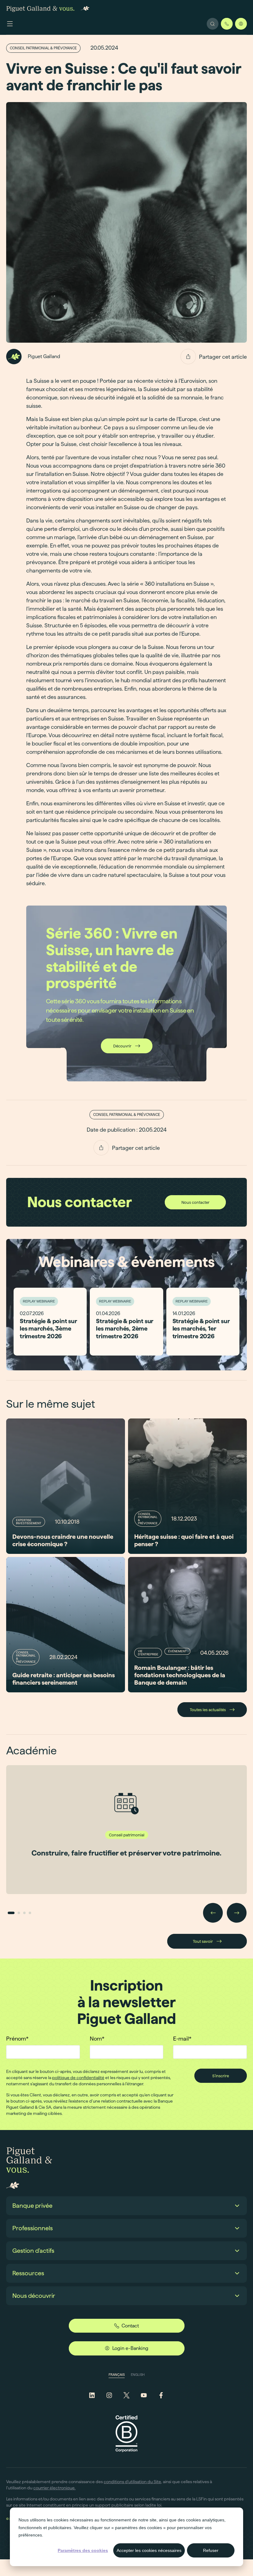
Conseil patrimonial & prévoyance (43, 48)
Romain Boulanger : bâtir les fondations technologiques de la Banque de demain (180, 1675)
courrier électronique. (54, 2488)
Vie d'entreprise (148, 1653)
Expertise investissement (29, 1522)
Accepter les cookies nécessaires (149, 2550)
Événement (177, 1651)
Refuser (211, 2550)
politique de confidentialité (78, 2078)
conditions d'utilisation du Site (132, 2482)
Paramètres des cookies (83, 2550)
